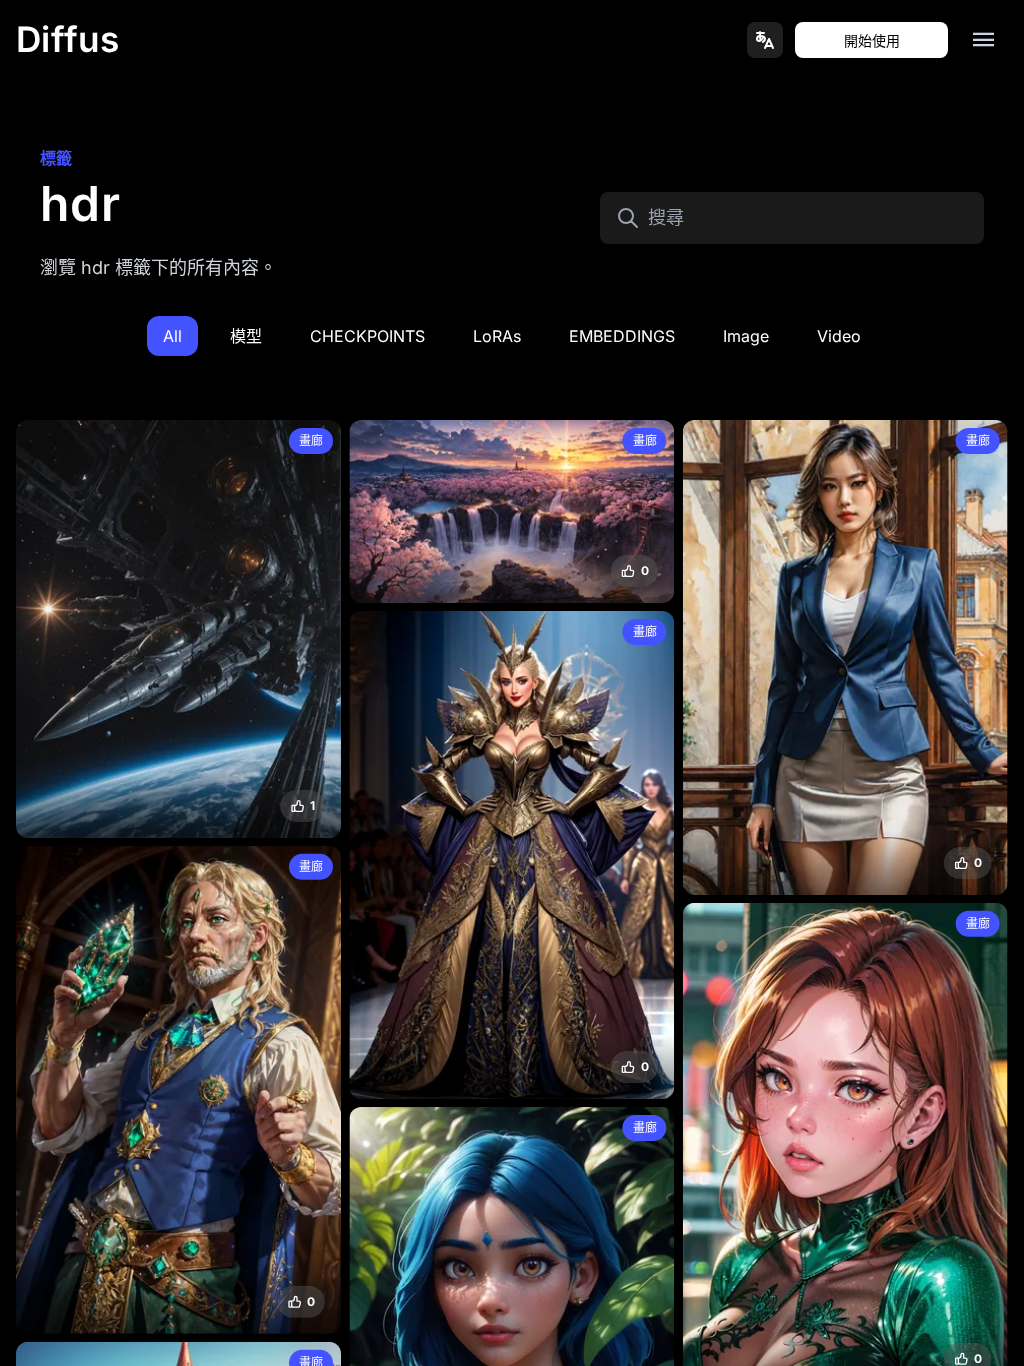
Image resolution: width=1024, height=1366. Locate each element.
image (746, 336)
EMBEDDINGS (622, 336)
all (172, 336)
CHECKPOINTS (367, 336)
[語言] (765, 40)
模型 (246, 336)
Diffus (68, 39)
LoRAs (497, 336)
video (839, 336)
